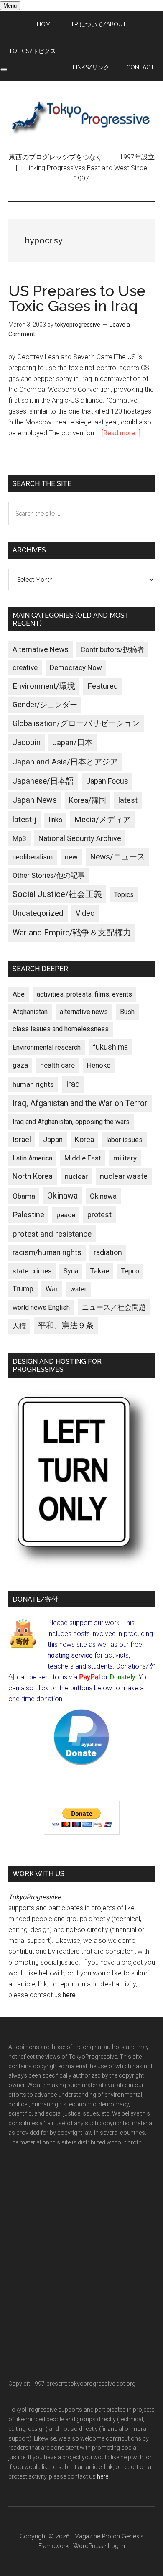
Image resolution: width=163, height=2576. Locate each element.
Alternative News (41, 649)
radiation (108, 1252)
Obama (24, 1196)
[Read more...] (121, 433)
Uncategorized (38, 913)
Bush (127, 1012)
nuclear (76, 1176)
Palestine (28, 1215)
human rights (33, 1084)
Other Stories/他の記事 (49, 875)
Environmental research (47, 1047)
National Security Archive (80, 838)
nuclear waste (124, 1176)
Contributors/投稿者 (112, 650)
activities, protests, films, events (84, 994)
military (125, 1158)
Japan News (35, 800)
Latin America (32, 1158)
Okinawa (62, 1196)
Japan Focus (107, 781)
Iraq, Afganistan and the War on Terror (80, 1103)
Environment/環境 (44, 686)
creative (25, 667)
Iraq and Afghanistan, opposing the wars (71, 1122)
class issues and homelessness (61, 1029)
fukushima (110, 1047)
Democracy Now (76, 667)
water (78, 1289)
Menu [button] (10, 6)
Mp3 (19, 838)
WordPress (88, 2546)
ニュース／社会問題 (114, 1307)
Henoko (99, 1065)
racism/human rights (47, 1252)
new (71, 857)
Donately (122, 1677)
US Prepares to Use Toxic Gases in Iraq (77, 298)
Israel (22, 1140)
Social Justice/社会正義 (57, 894)
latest (128, 800)
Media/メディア (103, 820)
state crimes (32, 1271)
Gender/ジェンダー (45, 704)
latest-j (24, 820)
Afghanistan (30, 1012)
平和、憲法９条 (66, 1325)
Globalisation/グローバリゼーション (76, 723)
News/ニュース (117, 857)
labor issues (124, 1140)
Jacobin (27, 742)
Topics (124, 895)
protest (99, 1215)
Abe (19, 994)
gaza (20, 1065)
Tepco (130, 1271)
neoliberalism (33, 857)
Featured (103, 686)
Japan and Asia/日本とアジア (65, 762)
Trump (23, 1289)
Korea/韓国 (88, 800)
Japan (53, 1140)
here (69, 1995)
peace (66, 1215)
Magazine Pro (93, 2536)
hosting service (70, 1655)
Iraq (73, 1084)
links (55, 820)
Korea (84, 1140)
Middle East (83, 1158)
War (52, 1289)
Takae (100, 1271)
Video (85, 913)
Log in (116, 2546)
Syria (71, 1271)
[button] (4, 69)
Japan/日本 (73, 743)
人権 (19, 1326)
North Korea (33, 1176)
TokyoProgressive (82, 116)
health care (57, 1065)
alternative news (84, 1012)
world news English (41, 1307)
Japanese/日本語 (43, 781)
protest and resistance (52, 1234)
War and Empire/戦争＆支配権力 (72, 933)
